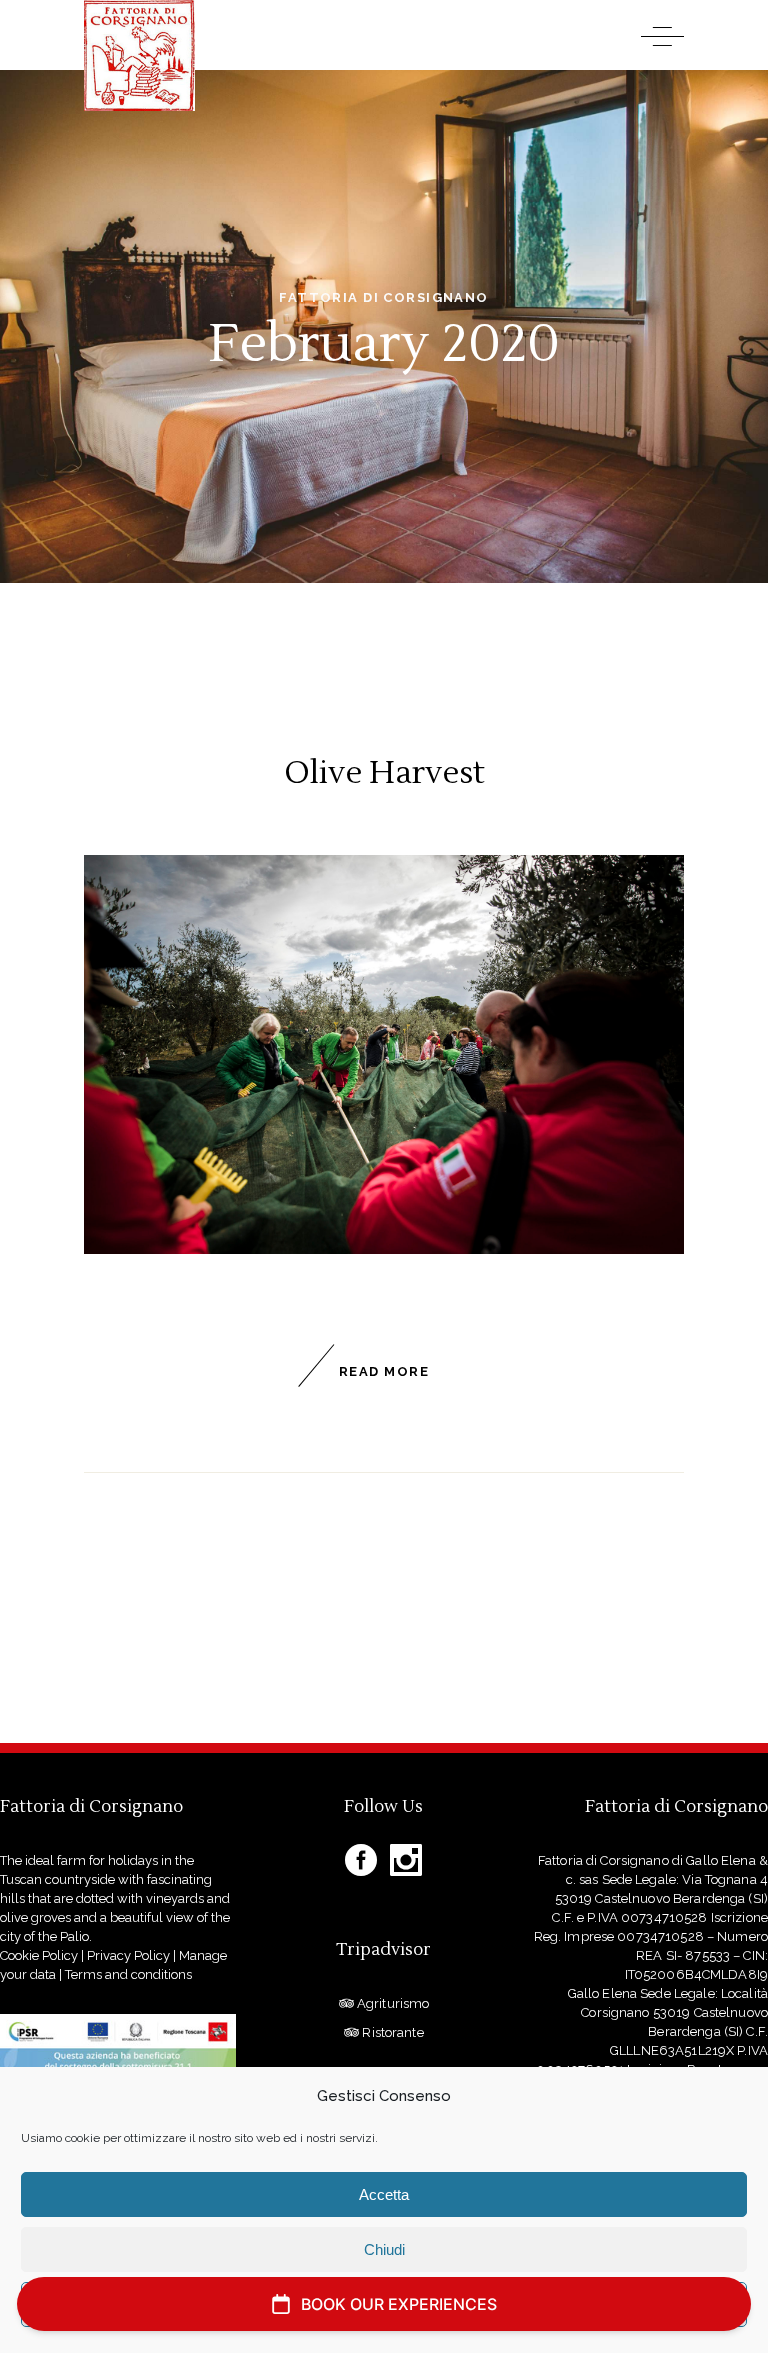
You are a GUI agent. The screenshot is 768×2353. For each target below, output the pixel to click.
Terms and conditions (128, 1974)
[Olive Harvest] (384, 1055)
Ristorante (391, 2032)
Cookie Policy (39, 1955)
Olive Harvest (384, 772)
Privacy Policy (128, 1955)
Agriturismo (392, 2003)
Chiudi (384, 2249)
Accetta (384, 2194)
